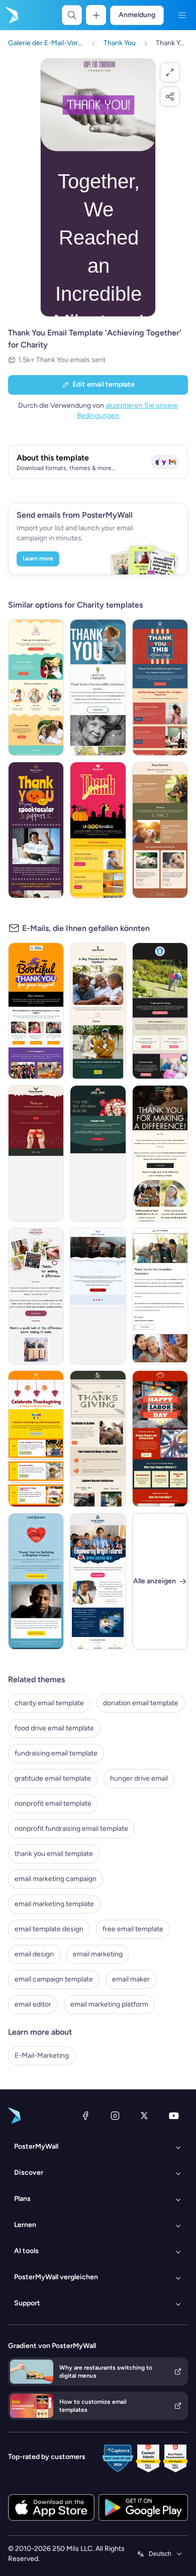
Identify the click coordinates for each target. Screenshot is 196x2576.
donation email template (141, 1703)
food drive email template (54, 1728)
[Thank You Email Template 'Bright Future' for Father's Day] (36, 1581)
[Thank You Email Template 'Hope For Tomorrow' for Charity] (160, 1153)
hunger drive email (139, 1778)
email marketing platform (109, 2004)
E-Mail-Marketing (42, 2056)
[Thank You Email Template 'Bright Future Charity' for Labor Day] (160, 687)
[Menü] (182, 15)
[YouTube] (174, 2116)
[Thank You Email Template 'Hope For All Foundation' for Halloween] (98, 830)
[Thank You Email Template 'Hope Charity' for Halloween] (36, 830)
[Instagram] (115, 2116)
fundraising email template (56, 1753)
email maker (131, 1979)
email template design (49, 1929)
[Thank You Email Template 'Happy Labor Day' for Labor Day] (160, 1439)
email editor (33, 2004)
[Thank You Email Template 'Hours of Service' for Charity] (160, 1296)
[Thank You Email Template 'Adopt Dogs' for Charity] (160, 830)
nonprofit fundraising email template (71, 1829)
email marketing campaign (56, 1879)
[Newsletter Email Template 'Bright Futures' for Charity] (98, 1581)
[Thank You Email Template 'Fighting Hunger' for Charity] (36, 1296)
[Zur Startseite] (11, 15)
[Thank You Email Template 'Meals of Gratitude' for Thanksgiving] (98, 1439)
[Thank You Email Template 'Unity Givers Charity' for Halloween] (36, 1011)
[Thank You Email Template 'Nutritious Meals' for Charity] (98, 687)
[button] (170, 72)
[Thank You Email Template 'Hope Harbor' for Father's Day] (98, 1011)
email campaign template (54, 1979)
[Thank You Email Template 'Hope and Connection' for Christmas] (98, 1153)
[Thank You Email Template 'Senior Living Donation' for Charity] (160, 1011)
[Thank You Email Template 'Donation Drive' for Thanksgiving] (36, 1439)
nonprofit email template (53, 1803)
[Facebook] (85, 2116)
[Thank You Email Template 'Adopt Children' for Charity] (36, 687)
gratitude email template (53, 1778)
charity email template (49, 1703)
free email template (133, 1929)
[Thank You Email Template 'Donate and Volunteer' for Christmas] (98, 1296)
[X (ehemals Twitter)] (144, 2116)
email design (34, 1954)
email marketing (98, 1954)
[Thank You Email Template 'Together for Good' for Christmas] (36, 1153)
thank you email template (54, 1854)
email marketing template (54, 1904)
